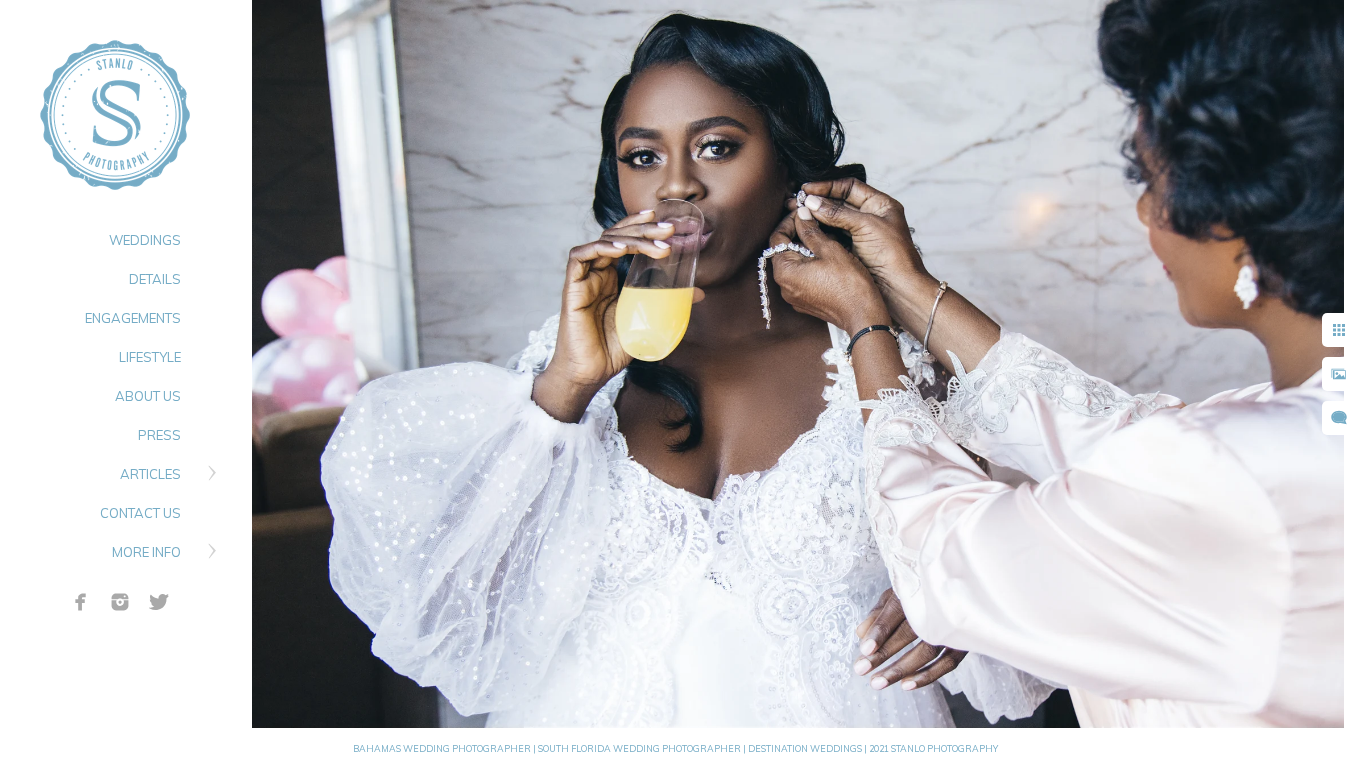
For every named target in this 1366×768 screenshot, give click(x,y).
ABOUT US (148, 396)
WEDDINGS (145, 240)
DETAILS (155, 279)
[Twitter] (159, 602)
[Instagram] (120, 602)
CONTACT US (140, 513)
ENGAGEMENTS (133, 318)
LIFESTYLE (150, 357)
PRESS (159, 435)
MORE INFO (146, 552)
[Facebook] (81, 602)
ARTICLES (150, 474)
